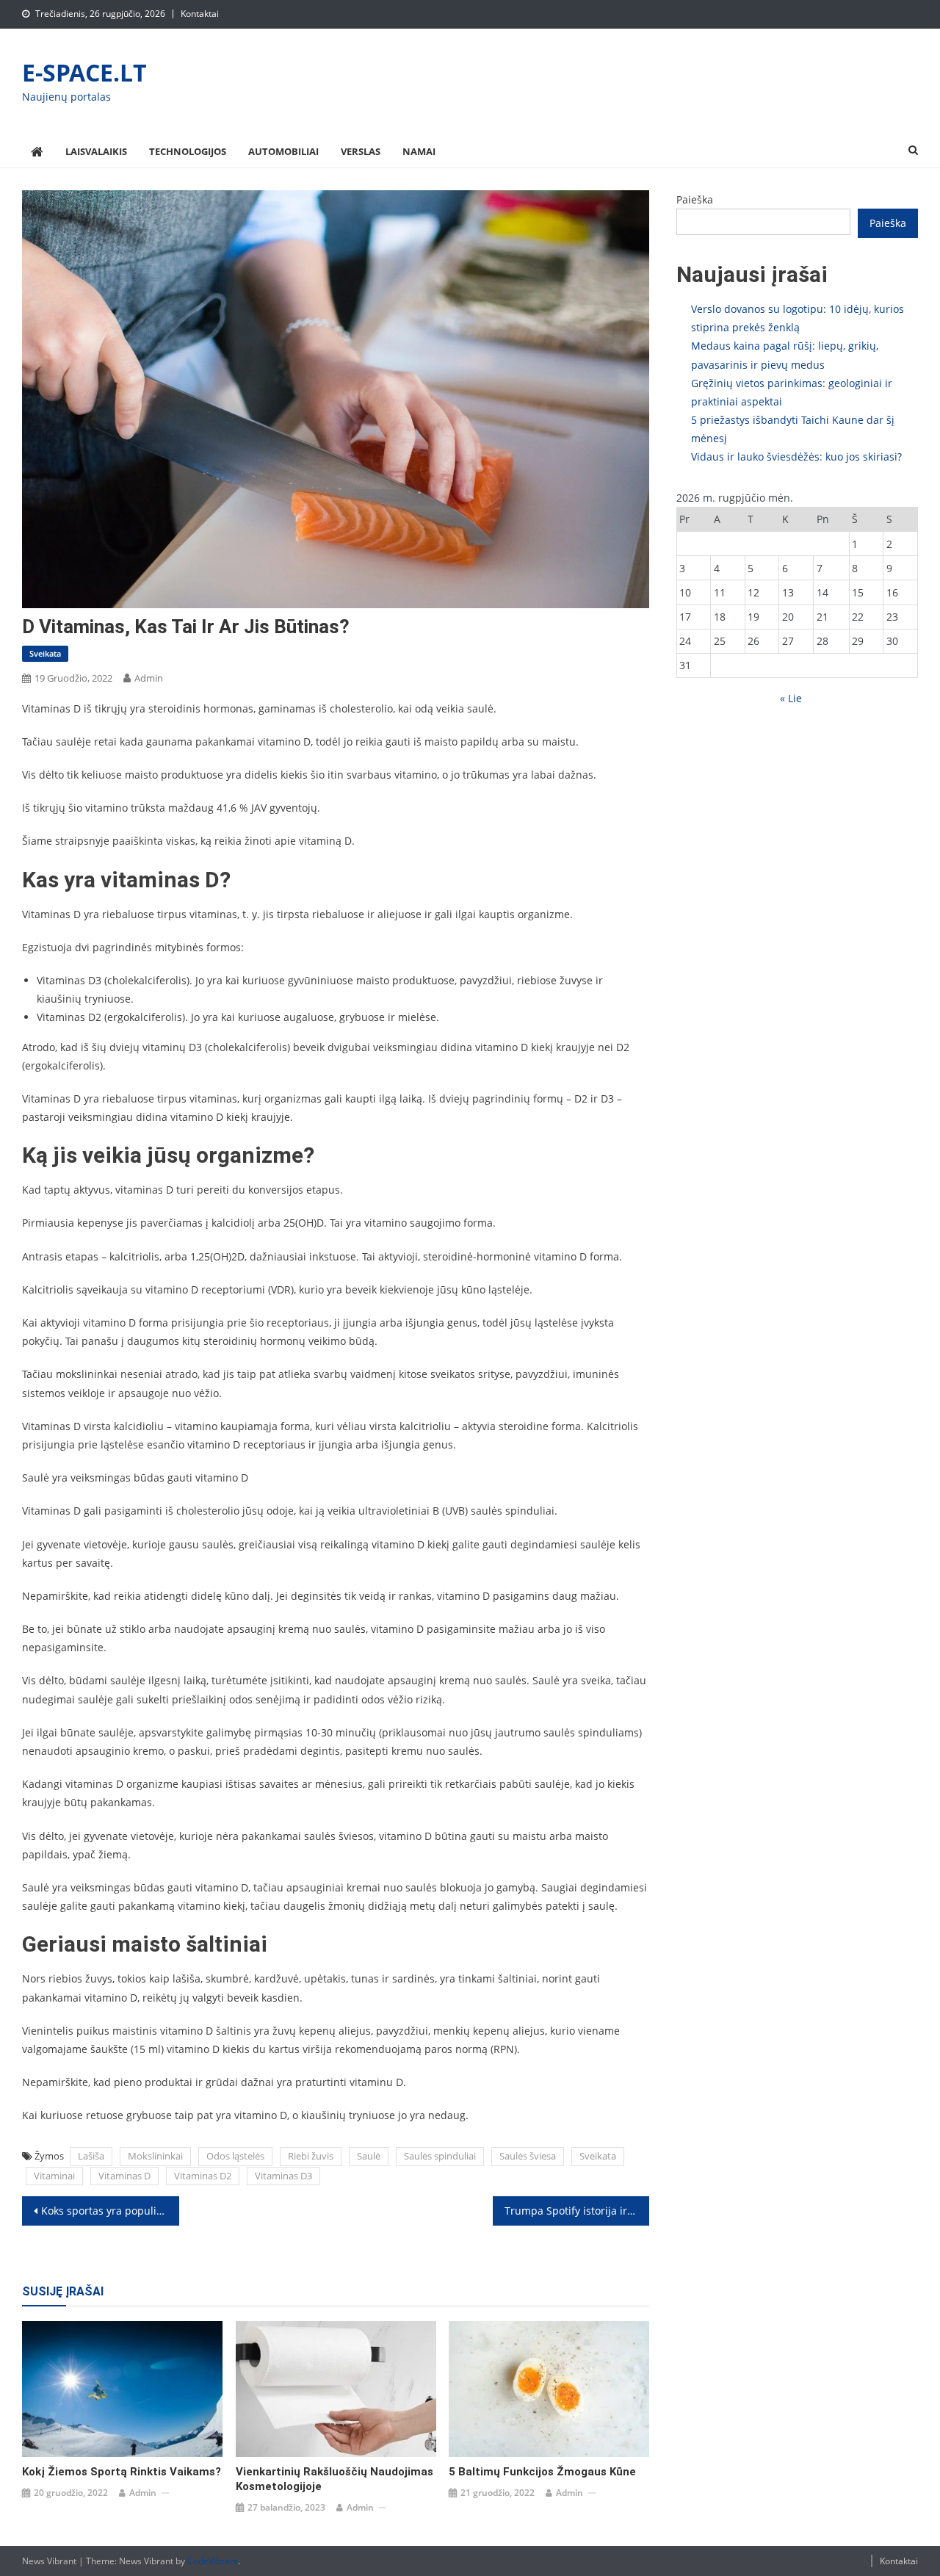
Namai (419, 151)
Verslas (361, 151)
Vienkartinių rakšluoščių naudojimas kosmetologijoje (335, 2479)
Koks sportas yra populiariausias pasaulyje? (110, 2211)
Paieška (695, 199)
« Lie (791, 698)
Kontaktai (200, 14)
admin (149, 678)
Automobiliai (283, 151)
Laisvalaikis (96, 151)
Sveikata (45, 653)
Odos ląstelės (235, 2156)
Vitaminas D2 (203, 2176)
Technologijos (188, 151)
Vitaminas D (124, 2176)
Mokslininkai (155, 2156)
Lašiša (91, 2156)
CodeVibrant (213, 2561)
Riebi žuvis (311, 2156)
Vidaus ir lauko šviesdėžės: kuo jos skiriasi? (796, 457)
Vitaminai (54, 2176)
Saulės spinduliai (440, 2156)
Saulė (369, 2156)
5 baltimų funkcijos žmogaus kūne (542, 2472)
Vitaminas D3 (283, 2176)
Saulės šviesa (528, 2156)
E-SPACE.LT (84, 72)
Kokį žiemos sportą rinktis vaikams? (122, 2472)
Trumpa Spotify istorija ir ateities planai (577, 2211)
